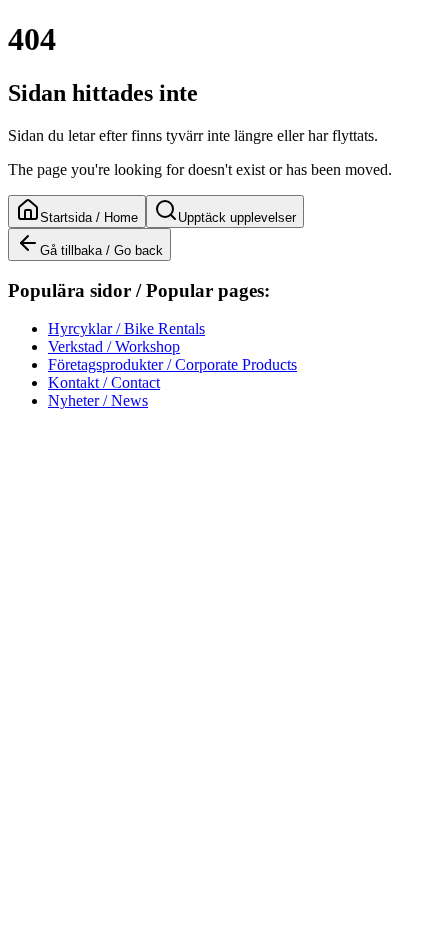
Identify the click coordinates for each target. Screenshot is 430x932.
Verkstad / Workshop (114, 346)
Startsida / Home (89, 217)
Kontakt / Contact (104, 382)
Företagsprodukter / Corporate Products (172, 364)
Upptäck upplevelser (237, 217)
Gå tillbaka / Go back (101, 250)
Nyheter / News (98, 400)
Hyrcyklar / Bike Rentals (126, 328)
